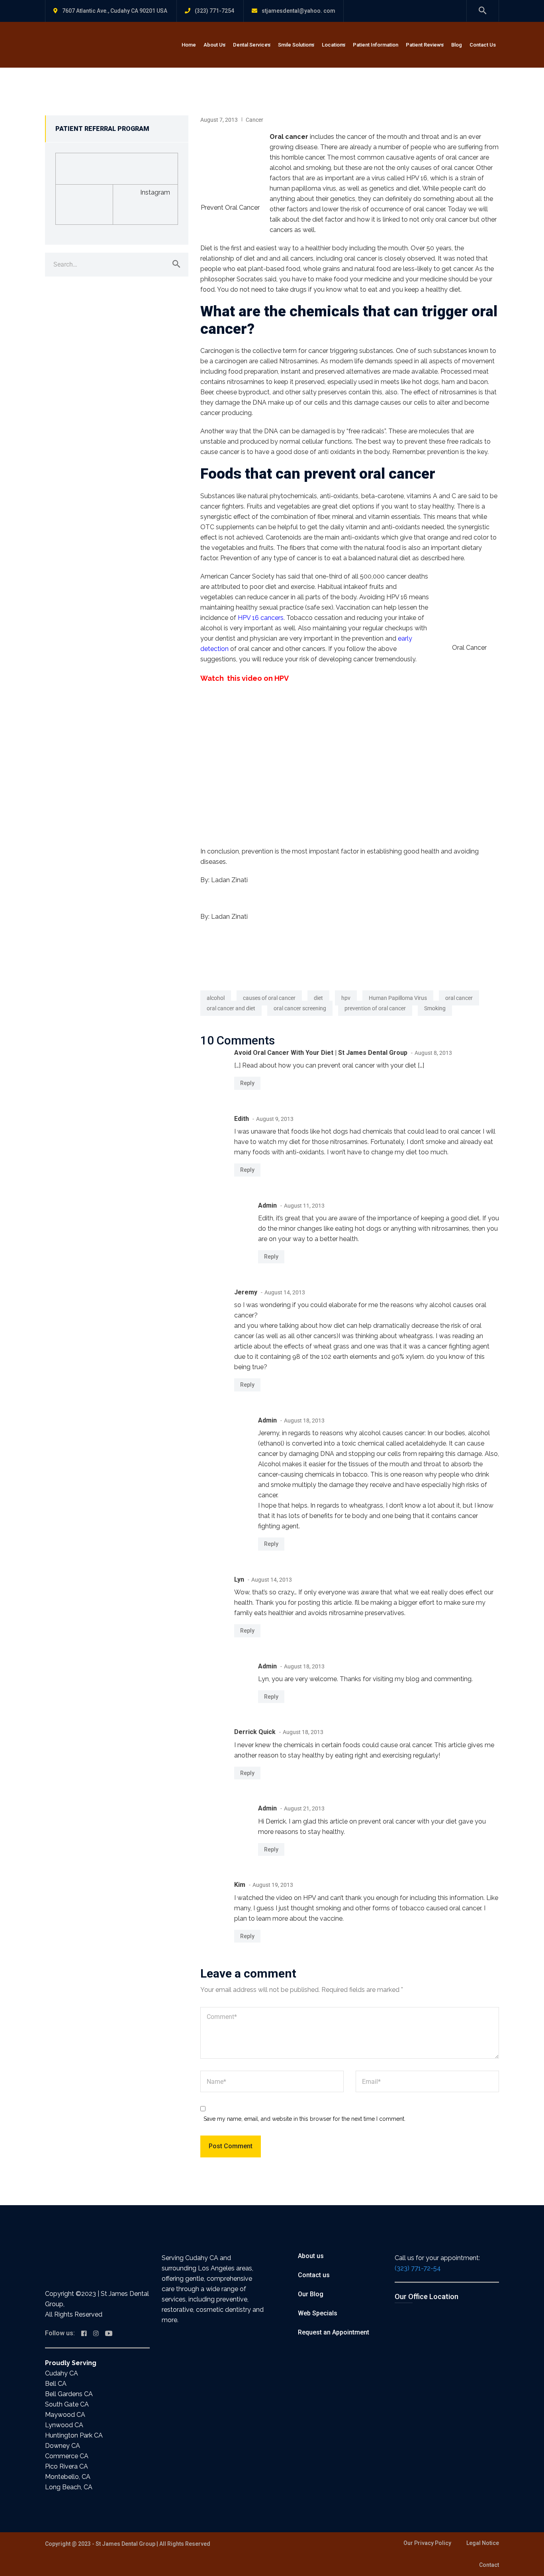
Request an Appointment (334, 2332)
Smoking (435, 1008)
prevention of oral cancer (375, 1008)
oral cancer (459, 998)
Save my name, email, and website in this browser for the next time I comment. (304, 2119)
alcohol (216, 998)
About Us (214, 45)
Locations (334, 45)
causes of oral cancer (269, 998)
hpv (346, 998)
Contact (489, 2565)
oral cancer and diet (231, 1008)
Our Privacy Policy (427, 2543)
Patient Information (376, 45)
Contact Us (483, 45)
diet (318, 998)
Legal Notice (483, 2543)
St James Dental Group (125, 2544)
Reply (247, 1083)
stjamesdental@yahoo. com (298, 11)
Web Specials (318, 2313)
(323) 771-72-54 (418, 2268)
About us (311, 2256)
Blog (457, 45)
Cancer (254, 120)
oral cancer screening (300, 1008)
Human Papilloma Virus (398, 998)
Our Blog (311, 2294)
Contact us (314, 2275)
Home (189, 45)
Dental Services (252, 45)
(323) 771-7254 (214, 11)
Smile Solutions (296, 45)
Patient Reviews (425, 45)
